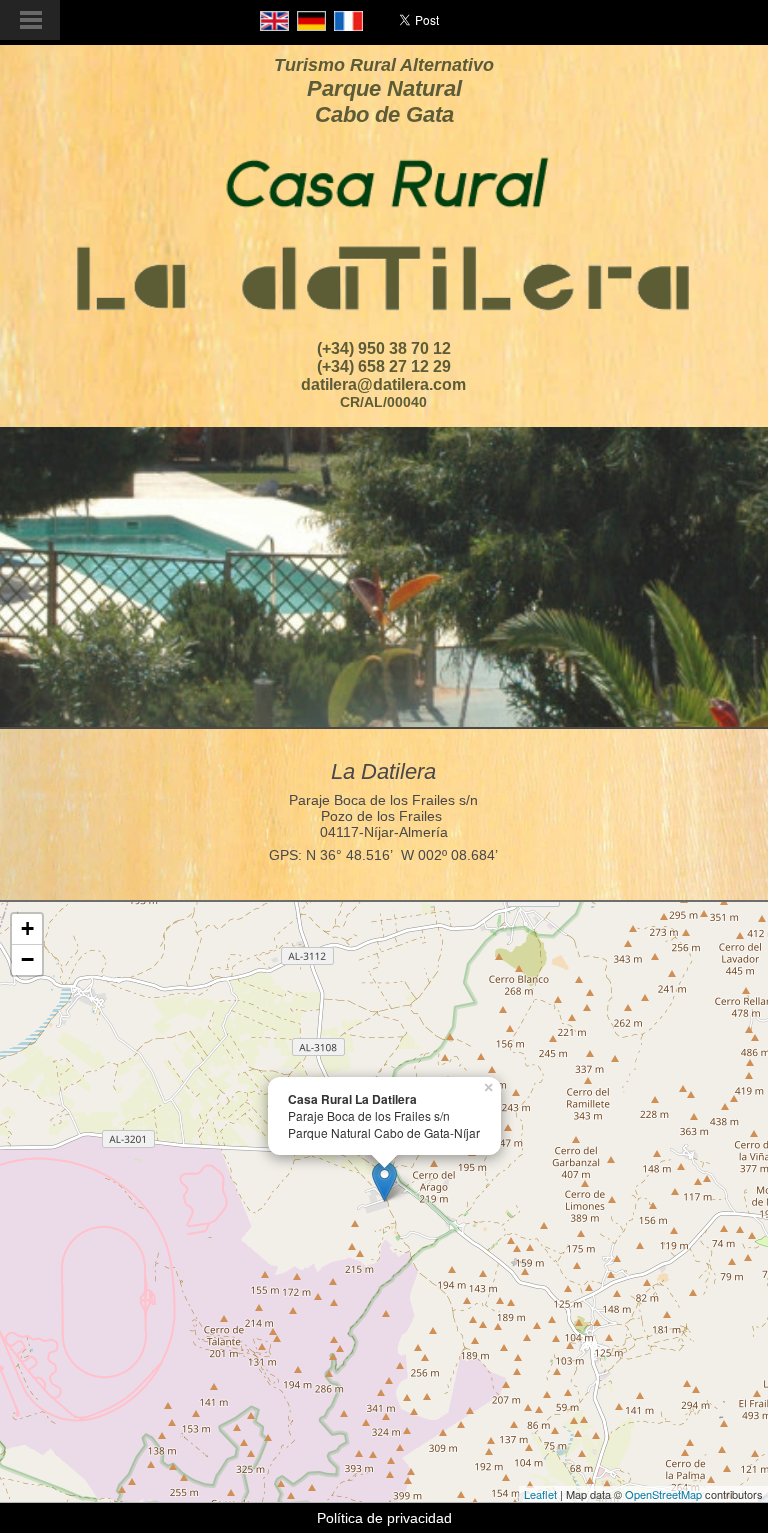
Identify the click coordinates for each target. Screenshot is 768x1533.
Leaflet (540, 1494)
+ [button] (27, 928)
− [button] (27, 959)
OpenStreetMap (663, 1494)
